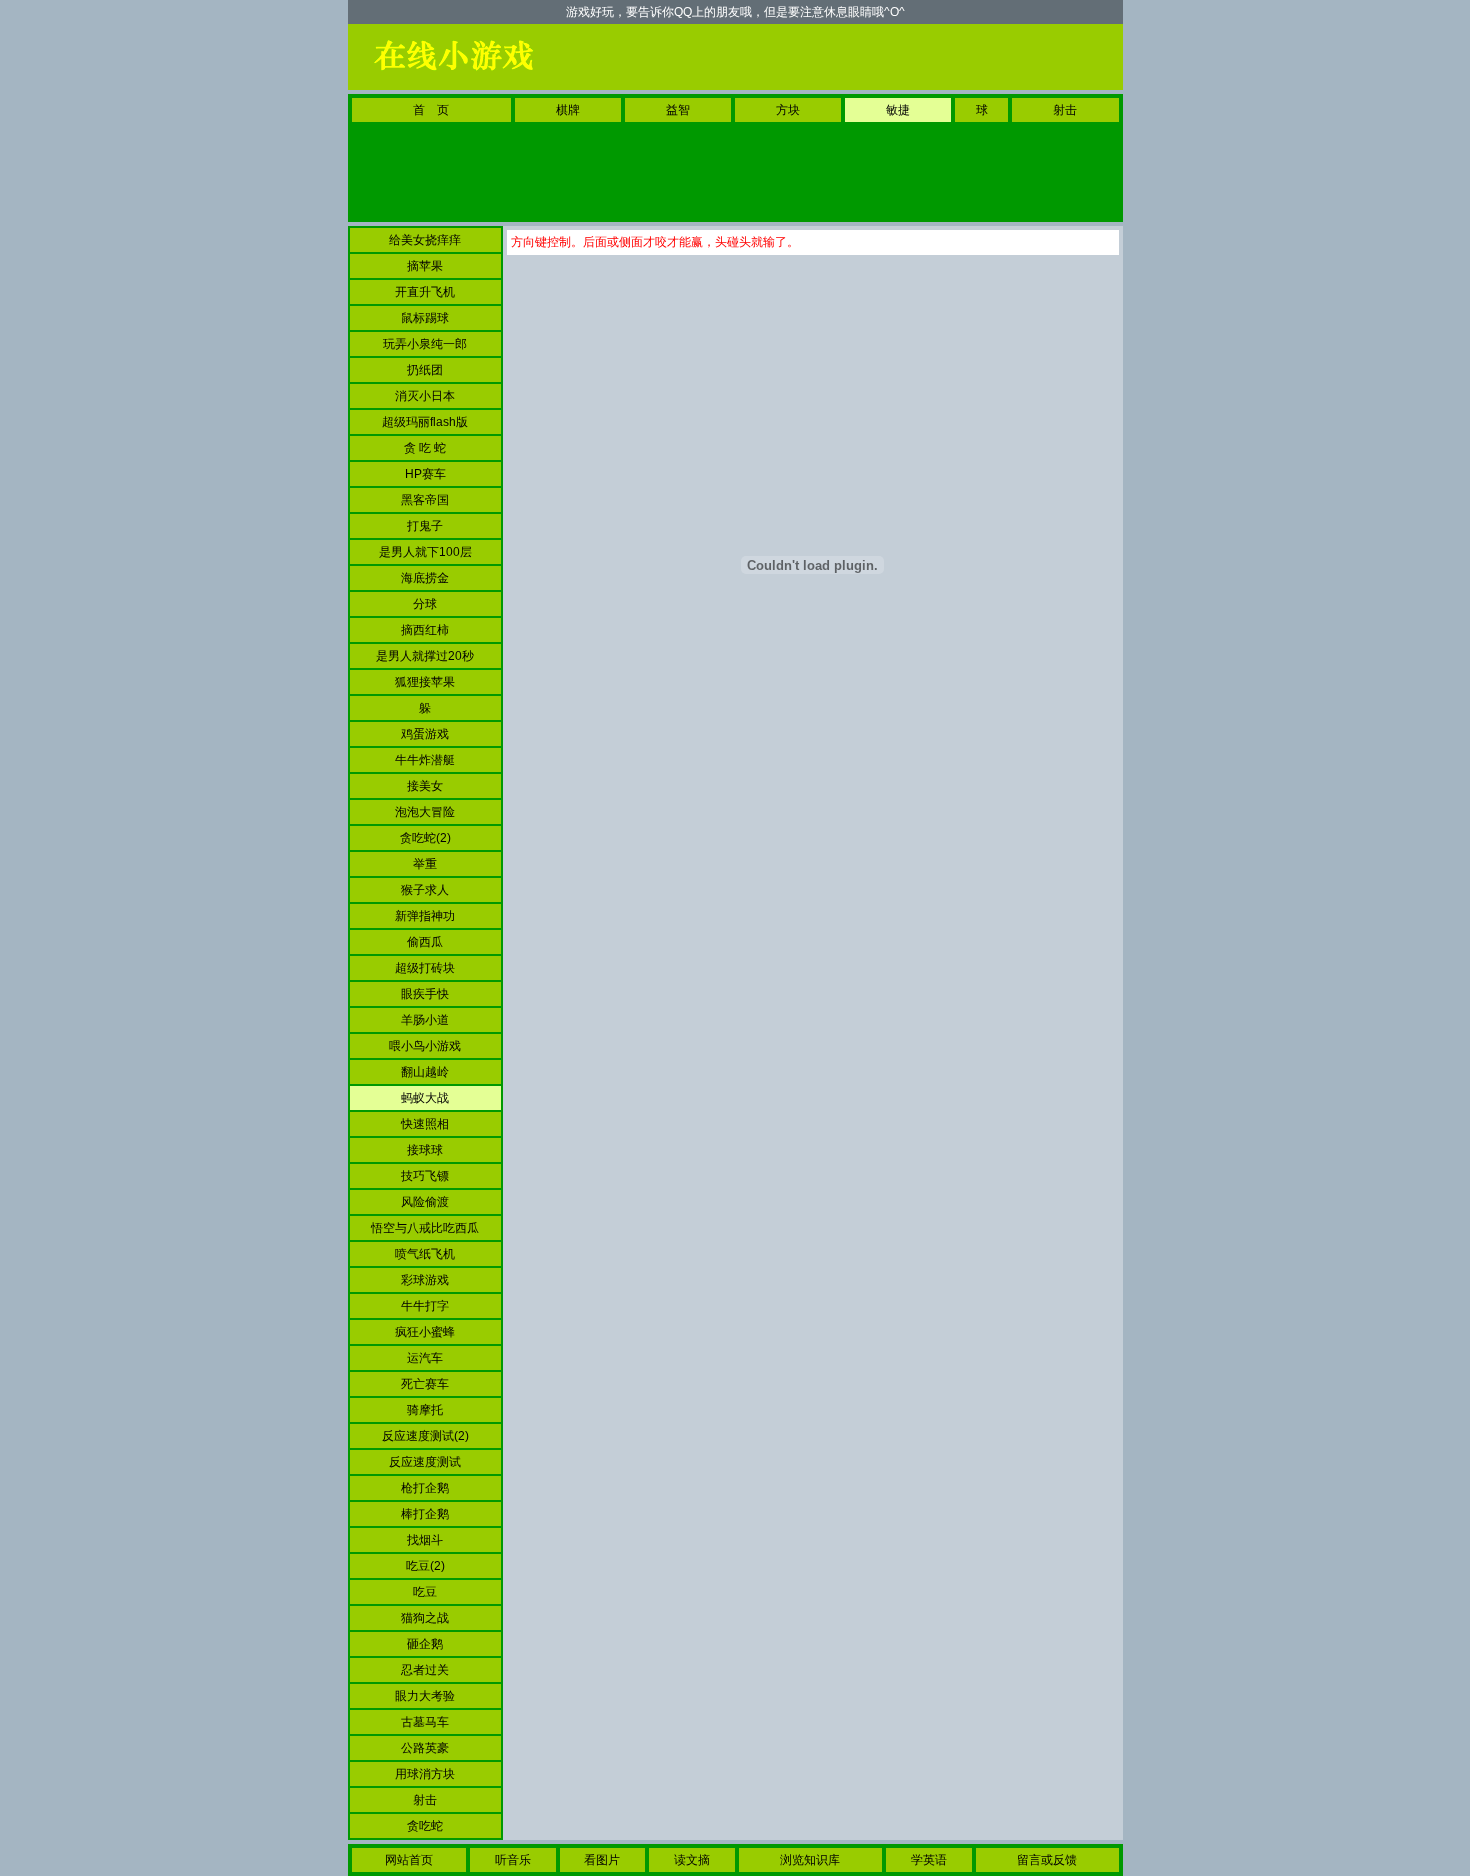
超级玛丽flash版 (425, 422)
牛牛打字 (425, 1306)
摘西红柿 (425, 630)
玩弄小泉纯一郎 (425, 344)
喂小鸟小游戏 (425, 1046)
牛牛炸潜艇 (425, 760)
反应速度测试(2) (425, 1436)
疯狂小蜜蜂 (425, 1332)
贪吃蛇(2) (425, 838)
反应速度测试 (425, 1462)
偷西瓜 (425, 942)
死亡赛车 (425, 1384)
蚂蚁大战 (425, 1098)
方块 (788, 110)
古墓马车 (425, 1722)
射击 (1065, 110)
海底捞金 (425, 578)
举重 (425, 864)
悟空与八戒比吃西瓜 (425, 1228)
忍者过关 (425, 1670)
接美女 (425, 786)
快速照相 (425, 1124)
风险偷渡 (425, 1202)
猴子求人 (425, 890)
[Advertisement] (860, 57)
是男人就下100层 (425, 552)
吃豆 (425, 1592)
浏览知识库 (810, 1860)
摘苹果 (425, 266)
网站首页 (409, 1860)
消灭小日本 (425, 396)
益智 (678, 110)
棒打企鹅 (425, 1514)
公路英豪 (425, 1748)
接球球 (425, 1150)
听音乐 (513, 1860)
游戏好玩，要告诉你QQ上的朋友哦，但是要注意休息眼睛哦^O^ (735, 12)
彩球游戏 (425, 1280)
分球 (425, 604)
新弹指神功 (425, 916)
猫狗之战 (425, 1618)
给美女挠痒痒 (425, 240)
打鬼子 (425, 526)
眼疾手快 (425, 994)
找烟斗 (425, 1540)
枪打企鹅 (425, 1488)
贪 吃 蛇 (425, 448)
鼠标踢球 (425, 318)
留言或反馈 (1047, 1860)
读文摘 (692, 1860)
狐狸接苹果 (425, 682)
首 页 (431, 110)
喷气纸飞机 (425, 1254)
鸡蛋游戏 (425, 734)
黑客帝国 (425, 500)
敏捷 (898, 110)
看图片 (602, 1860)
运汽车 (425, 1358)
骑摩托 (425, 1410)
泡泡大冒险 (425, 812)
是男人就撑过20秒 (425, 656)
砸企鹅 (425, 1644)
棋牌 (568, 110)
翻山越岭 (425, 1072)
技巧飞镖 (425, 1176)
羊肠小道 (425, 1020)
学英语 (929, 1860)
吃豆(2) (425, 1566)
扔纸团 (425, 370)
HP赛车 (425, 474)
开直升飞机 (425, 292)
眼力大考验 (425, 1696)
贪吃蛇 (425, 1826)
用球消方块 (425, 1774)
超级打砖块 (425, 968)
